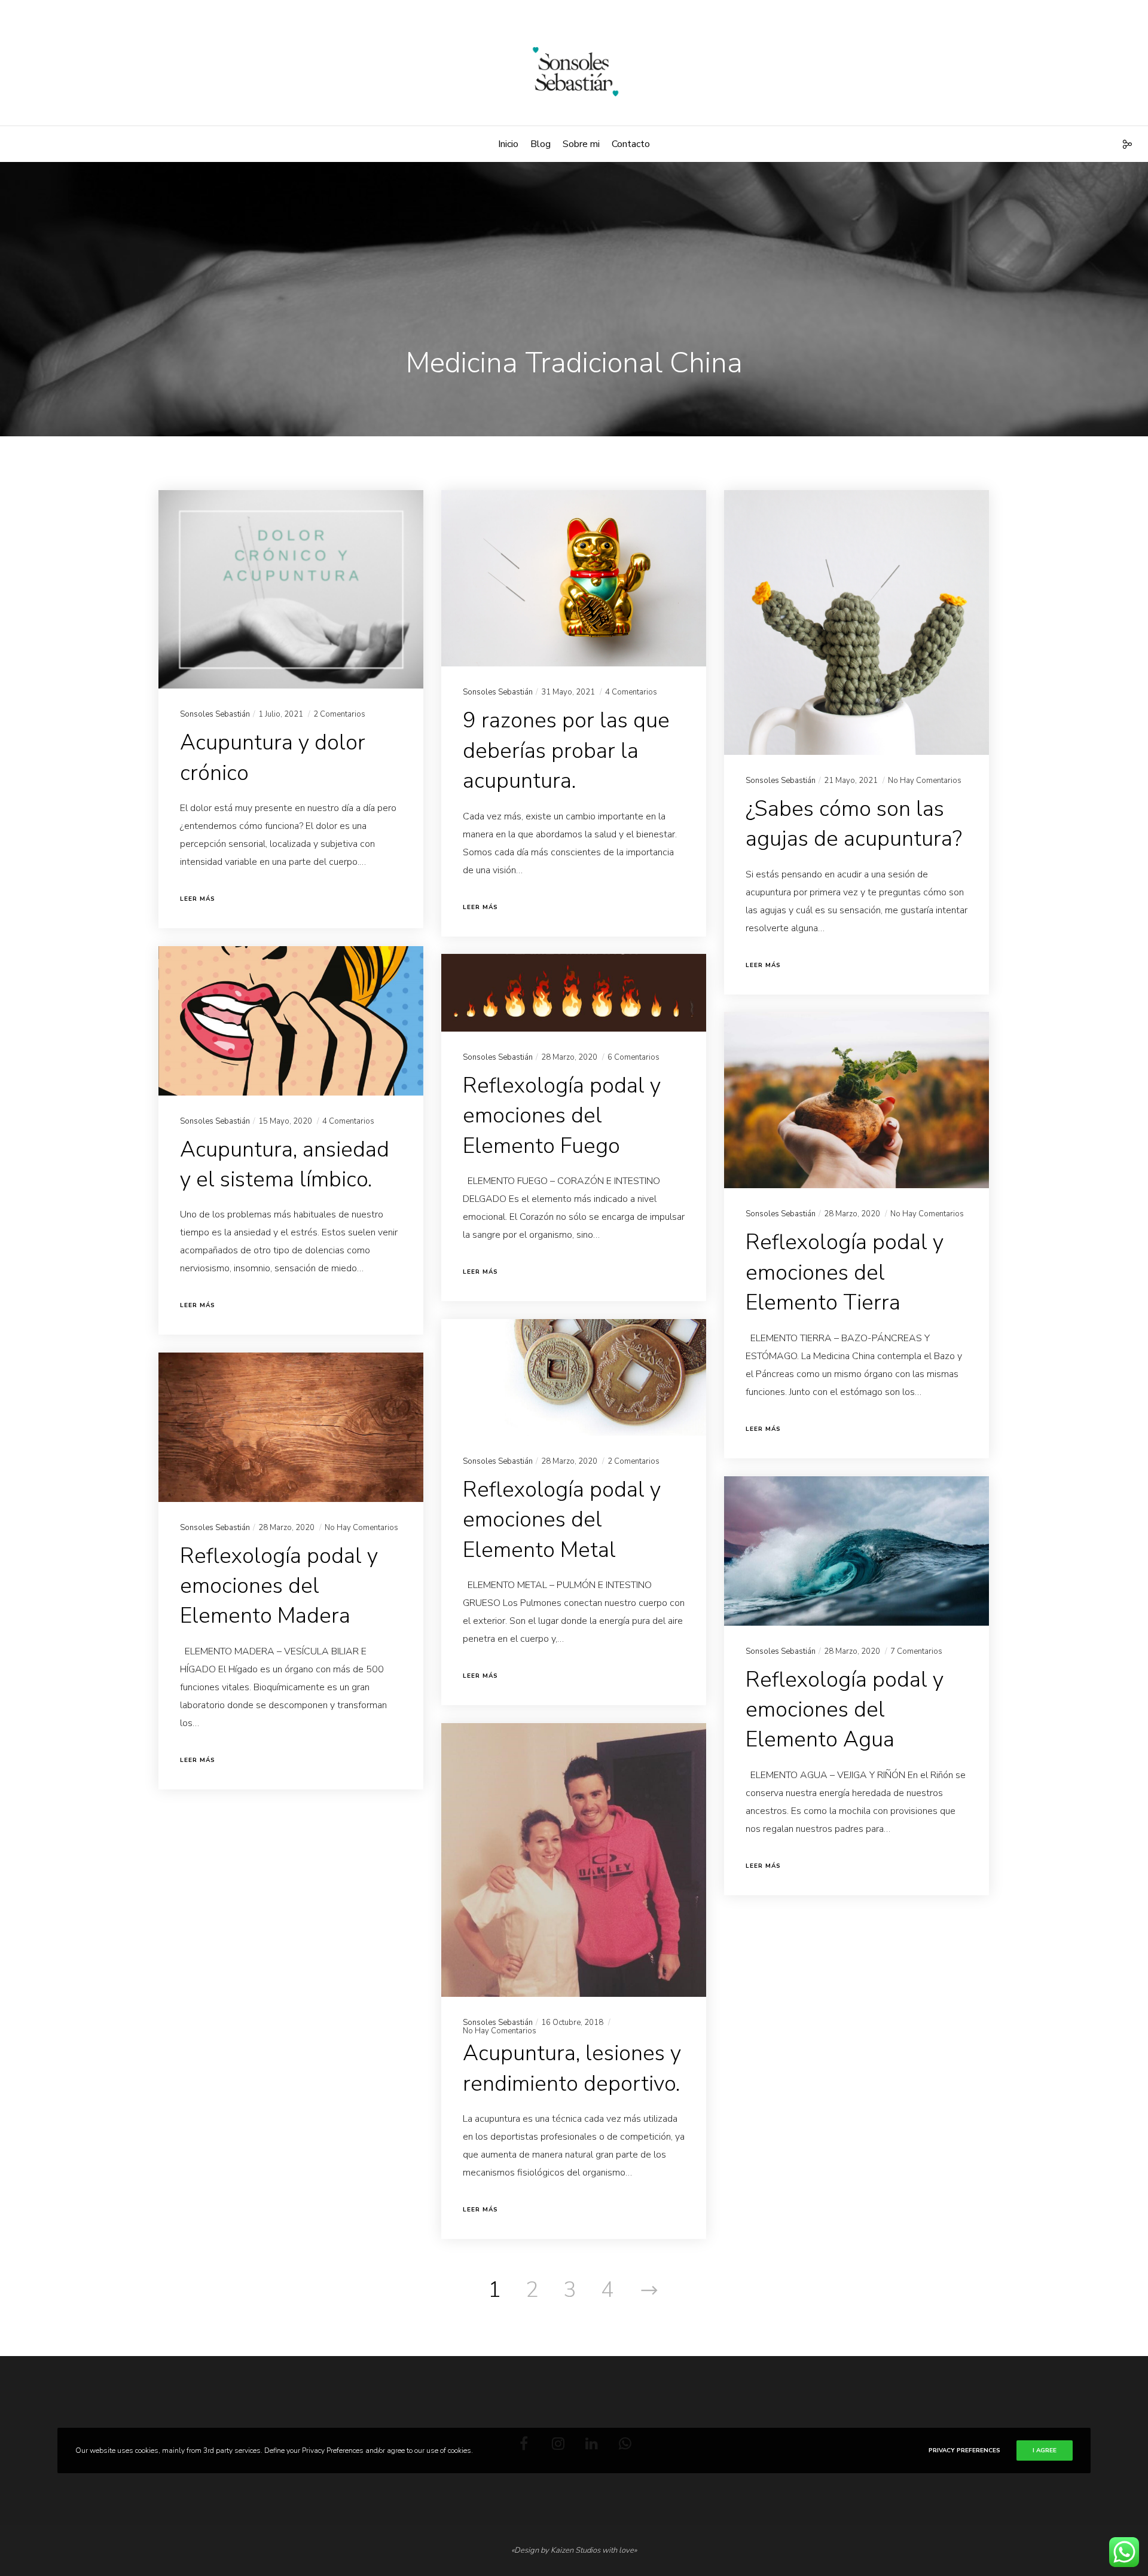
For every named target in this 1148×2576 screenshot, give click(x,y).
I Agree (1045, 2450)
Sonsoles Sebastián (215, 714)
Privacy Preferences (964, 2450)
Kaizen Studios (575, 2550)
